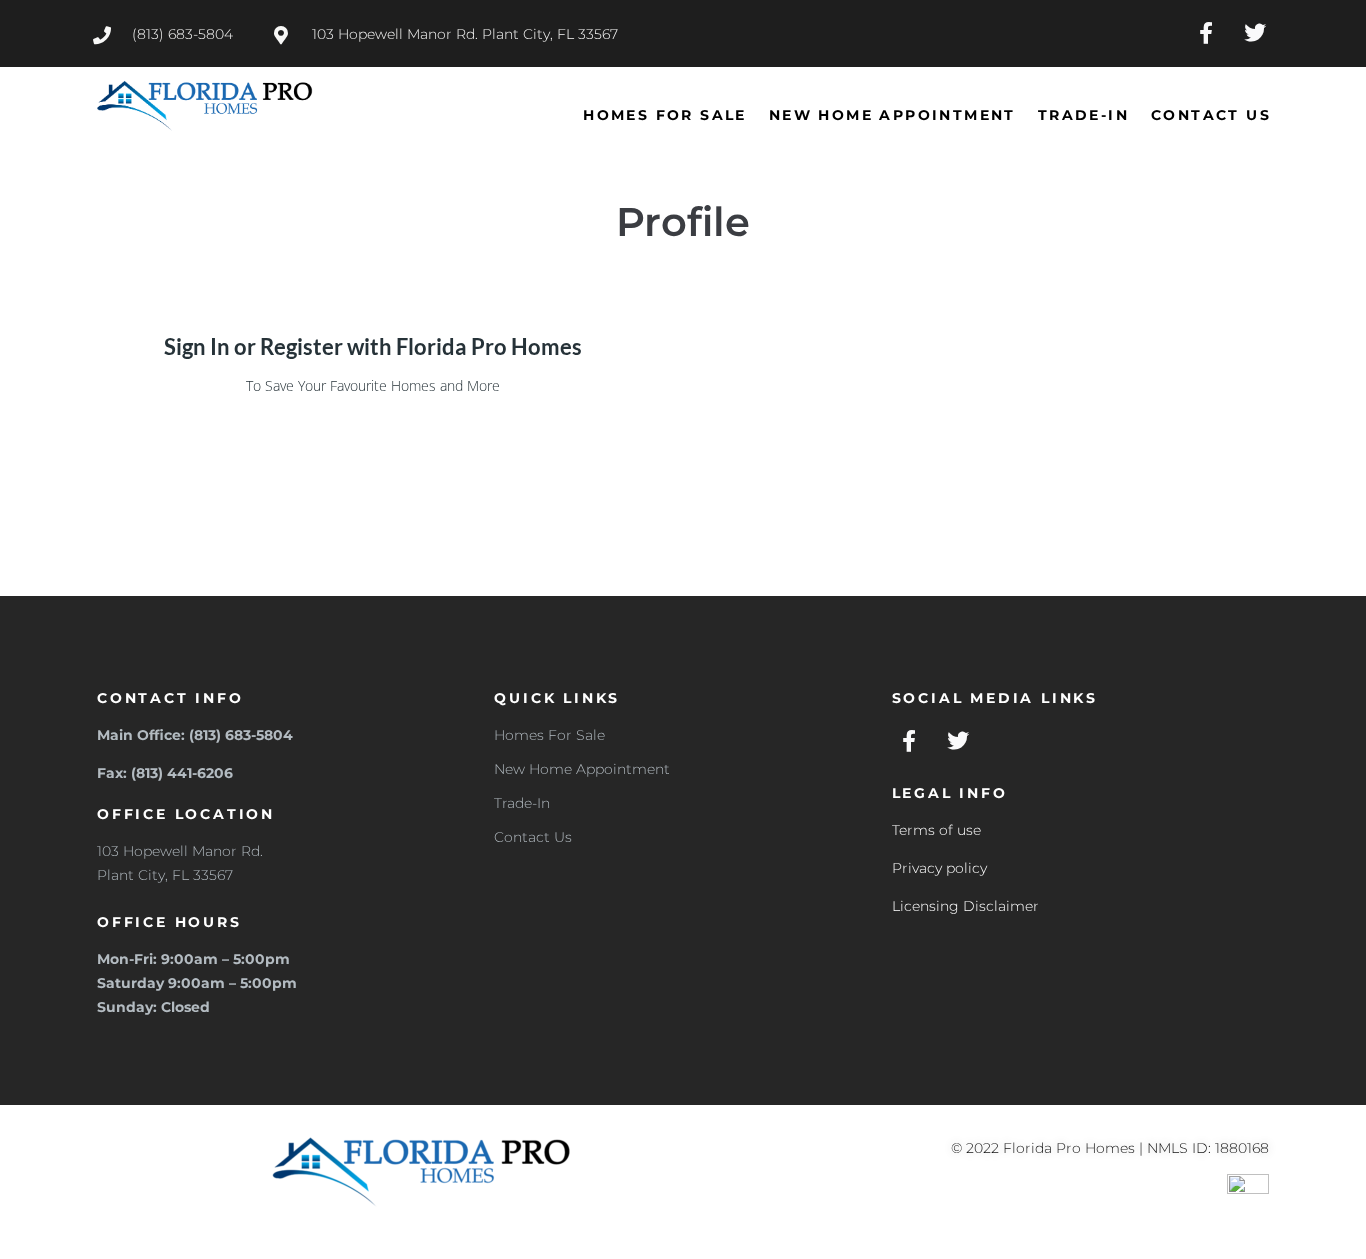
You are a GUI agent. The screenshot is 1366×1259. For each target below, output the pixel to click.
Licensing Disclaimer (965, 906)
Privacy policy (939, 868)
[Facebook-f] (1206, 32)
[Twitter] (1255, 32)
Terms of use (936, 830)
